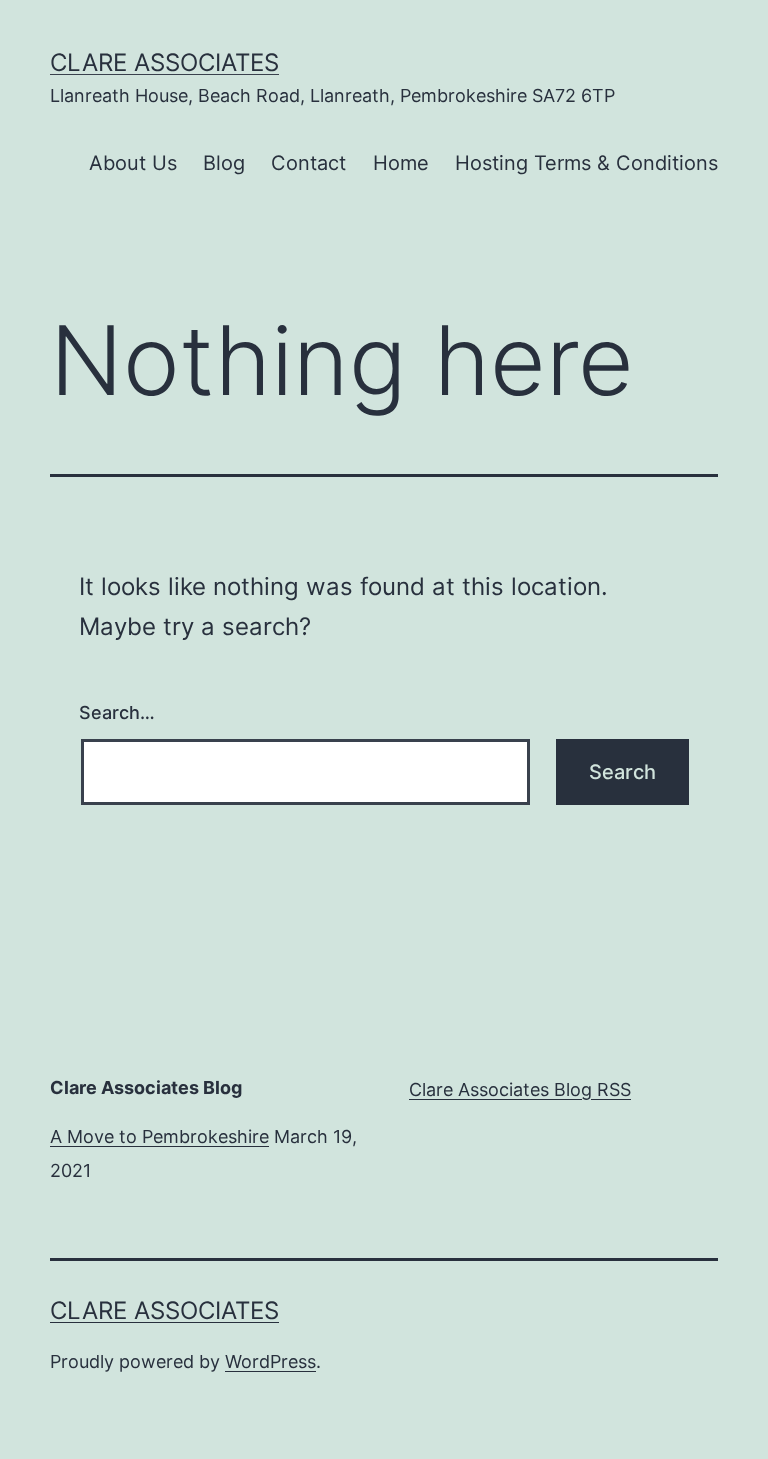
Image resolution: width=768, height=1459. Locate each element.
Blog (224, 163)
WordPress (270, 1361)
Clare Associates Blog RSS (520, 1089)
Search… (117, 712)
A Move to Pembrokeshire (159, 1136)
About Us (133, 163)
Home (401, 163)
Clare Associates (164, 62)
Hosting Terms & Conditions (586, 163)
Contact (308, 163)
